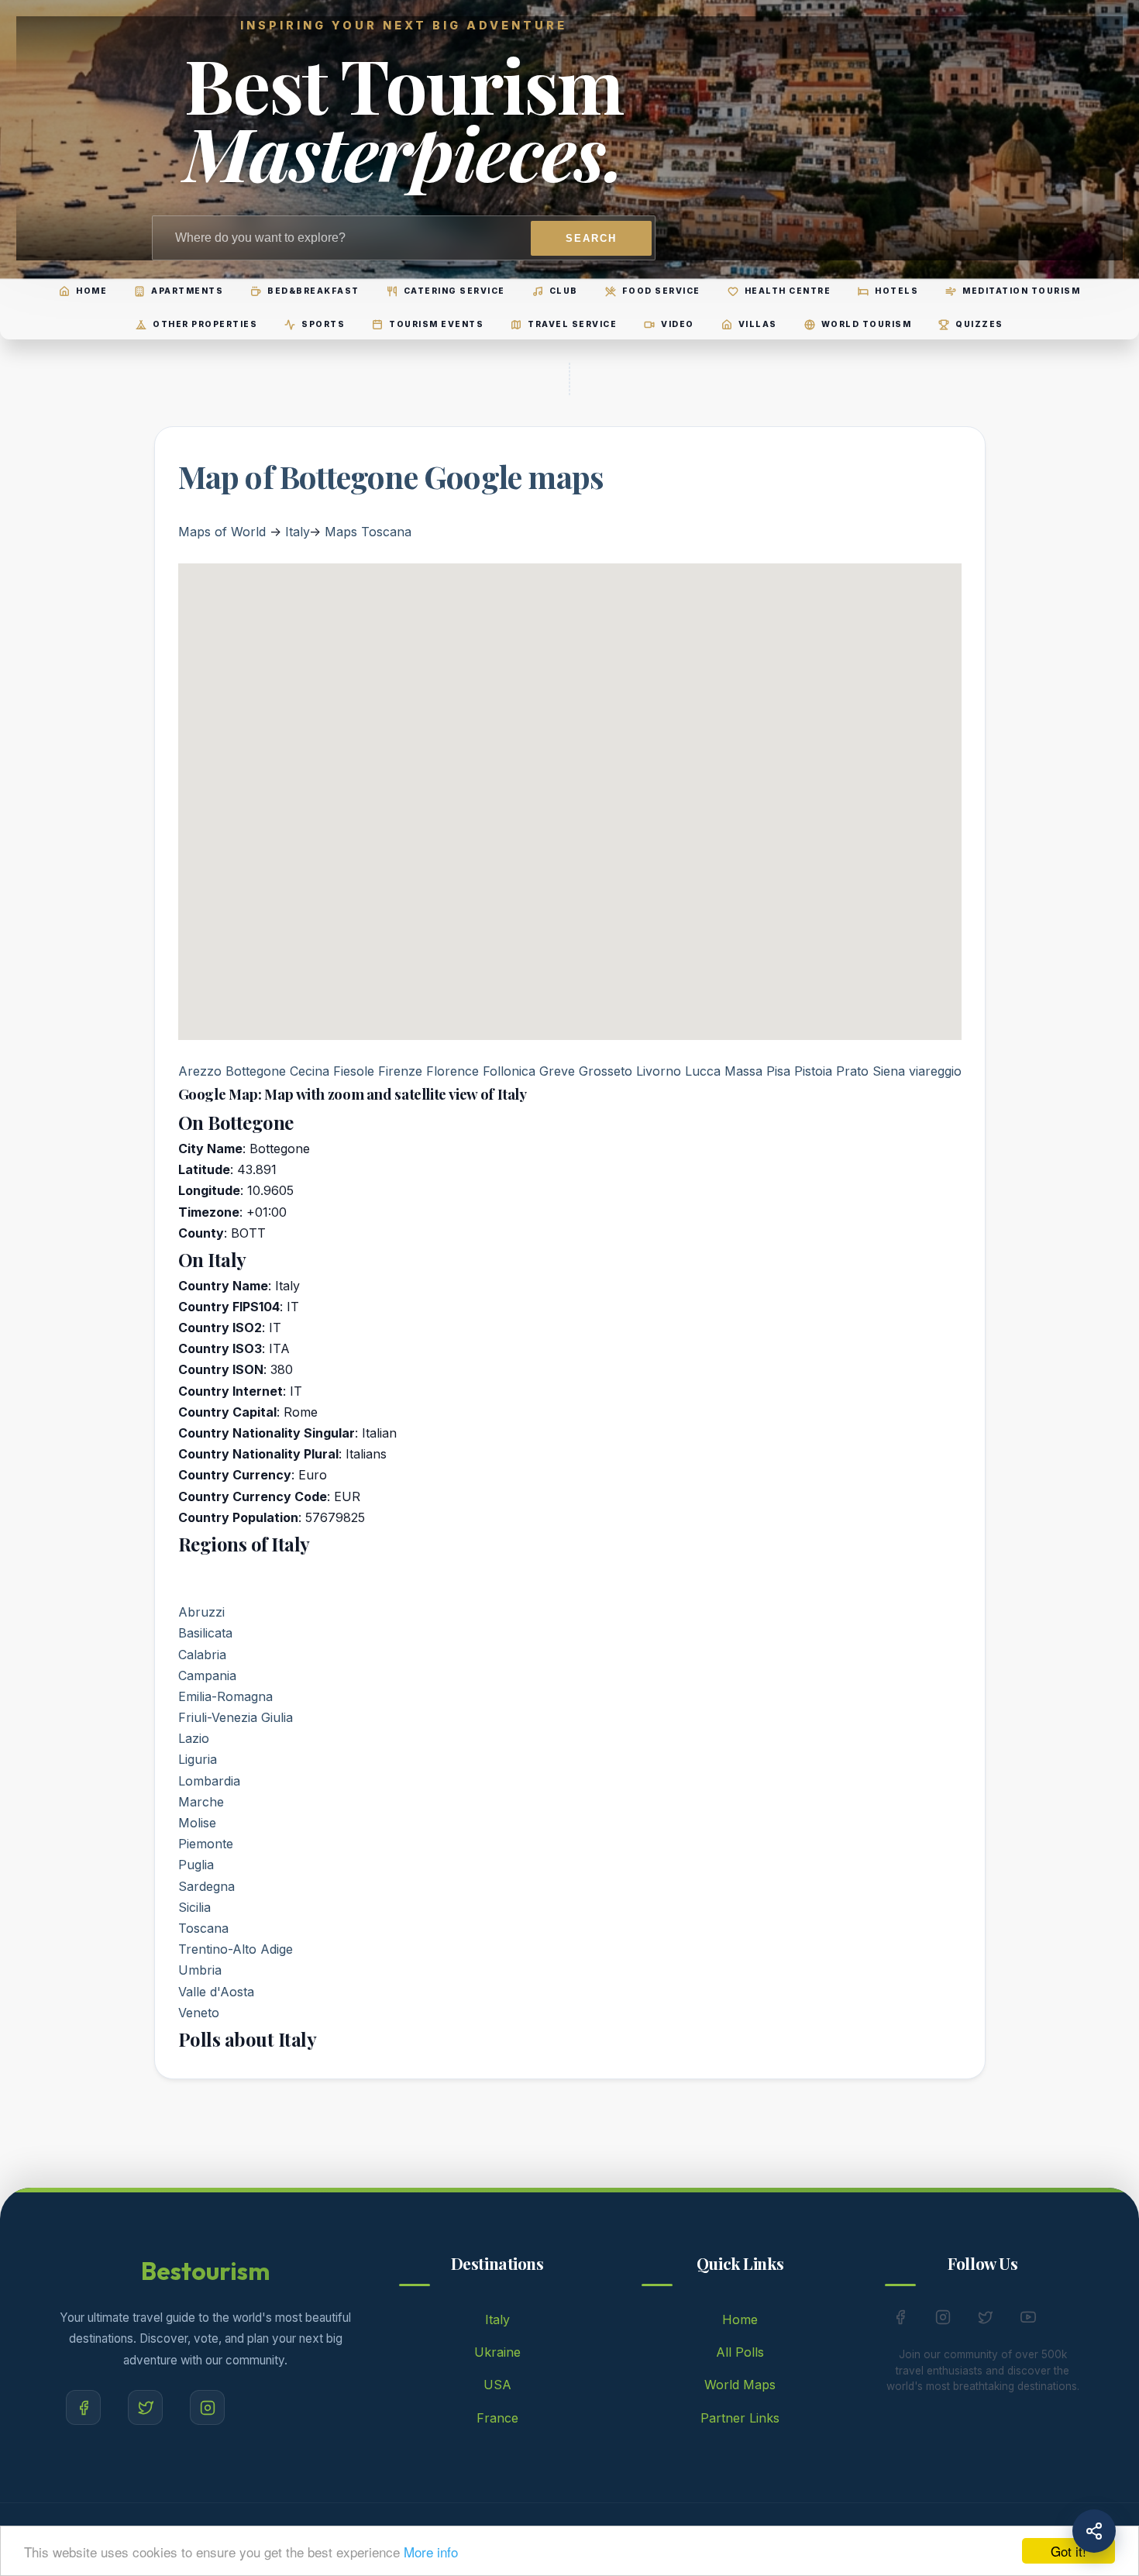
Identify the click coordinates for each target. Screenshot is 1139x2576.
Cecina (310, 1071)
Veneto (199, 2013)
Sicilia (194, 1907)
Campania (207, 1675)
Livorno (659, 1071)
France (497, 2418)
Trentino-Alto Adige (236, 1949)
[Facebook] (83, 2407)
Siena (889, 1071)
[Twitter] (145, 2407)
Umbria (200, 1970)
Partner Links (740, 2418)
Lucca (703, 1071)
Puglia (196, 1865)
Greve (557, 1071)
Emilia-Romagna (225, 1696)
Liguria (198, 1759)
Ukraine (497, 2352)
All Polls (740, 2352)
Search (591, 238)
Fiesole (354, 1071)
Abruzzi (201, 1612)
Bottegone (256, 1071)
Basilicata (205, 1633)
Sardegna (206, 1886)
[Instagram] (207, 2407)
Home (740, 2319)
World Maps (740, 2385)
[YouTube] (1028, 2320)
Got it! (1068, 2551)
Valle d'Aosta (216, 1992)
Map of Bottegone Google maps (391, 476)
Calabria (202, 1655)
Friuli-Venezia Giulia (236, 1717)
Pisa (778, 1071)
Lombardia (209, 1781)
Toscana (203, 1928)
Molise (197, 1823)
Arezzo (200, 1071)
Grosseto (606, 1071)
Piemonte (206, 1844)
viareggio (935, 1071)
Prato (852, 1071)
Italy (297, 532)
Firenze (400, 1071)
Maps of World (222, 532)
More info (431, 2552)
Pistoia (813, 1071)
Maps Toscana (368, 532)
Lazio (194, 1738)
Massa (743, 1071)
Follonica (509, 1071)
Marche (201, 1802)
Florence (453, 1071)
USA (497, 2385)
